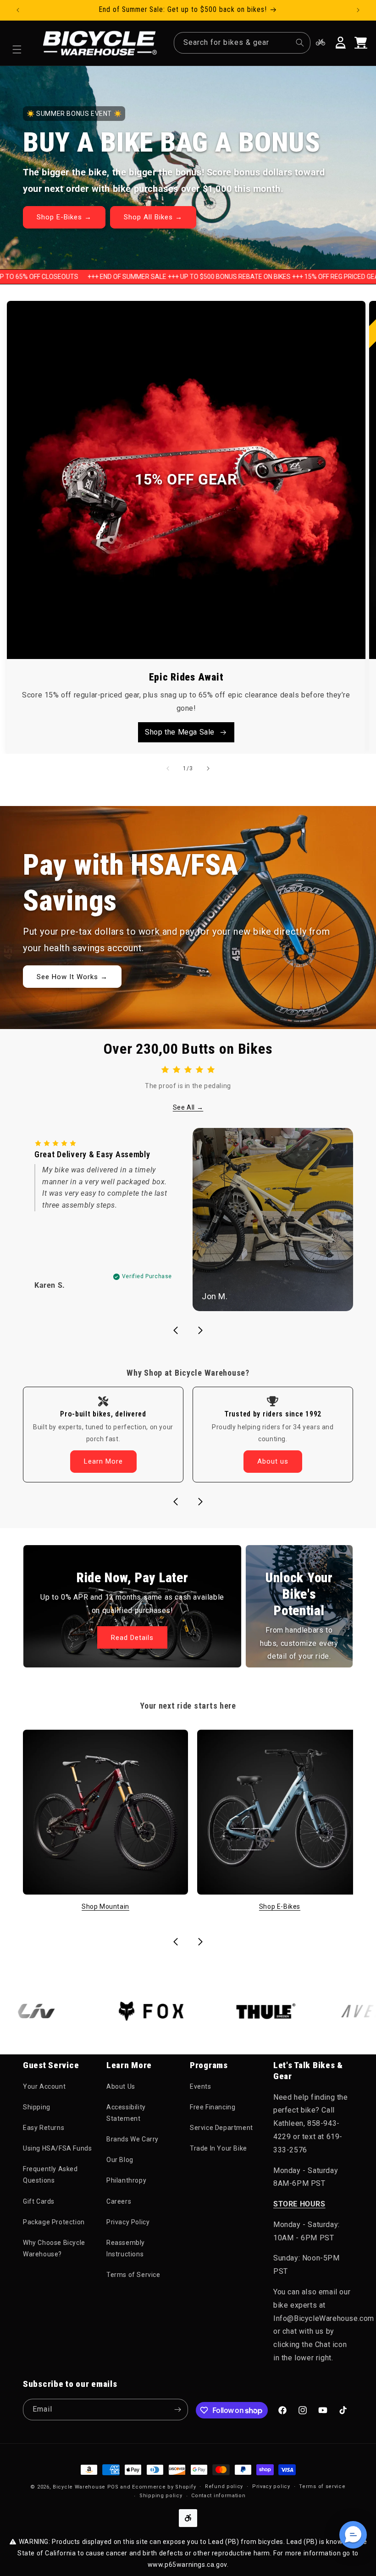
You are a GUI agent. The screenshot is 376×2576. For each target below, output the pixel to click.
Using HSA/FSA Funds (57, 2148)
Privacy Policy (128, 2222)
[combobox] (242, 43)
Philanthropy (126, 2180)
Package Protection (54, 2222)
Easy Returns (44, 2128)
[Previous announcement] (18, 10)
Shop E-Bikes (280, 1906)
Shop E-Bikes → (64, 217)
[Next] (208, 768)
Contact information (218, 2496)
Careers (119, 2201)
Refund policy (224, 2486)
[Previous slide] (176, 1330)
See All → (188, 1107)
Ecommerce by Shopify (164, 2487)
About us (273, 1461)
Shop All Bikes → (153, 217)
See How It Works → (72, 977)
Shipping (37, 2107)
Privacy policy (271, 2486)
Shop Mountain (105, 1906)
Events (201, 2086)
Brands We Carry (133, 2139)
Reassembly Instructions (126, 2248)
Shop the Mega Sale (180, 732)
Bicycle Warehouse (79, 2487)
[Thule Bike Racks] (226, 2011)
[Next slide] (200, 1330)
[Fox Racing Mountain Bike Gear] (111, 2011)
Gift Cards (39, 2201)
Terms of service (322, 2486)
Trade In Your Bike (218, 2148)
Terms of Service (133, 2275)
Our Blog (120, 2160)
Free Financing (213, 2107)
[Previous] (168, 768)
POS (113, 2487)
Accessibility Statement (126, 2113)
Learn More (103, 1461)
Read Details (132, 1638)
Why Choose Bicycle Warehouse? (54, 2248)
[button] (17, 49)
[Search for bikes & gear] (300, 43)
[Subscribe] (177, 2410)
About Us (121, 2086)
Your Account (44, 2086)
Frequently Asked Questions (50, 2175)
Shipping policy (161, 2496)
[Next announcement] (358, 10)
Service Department (221, 2128)
